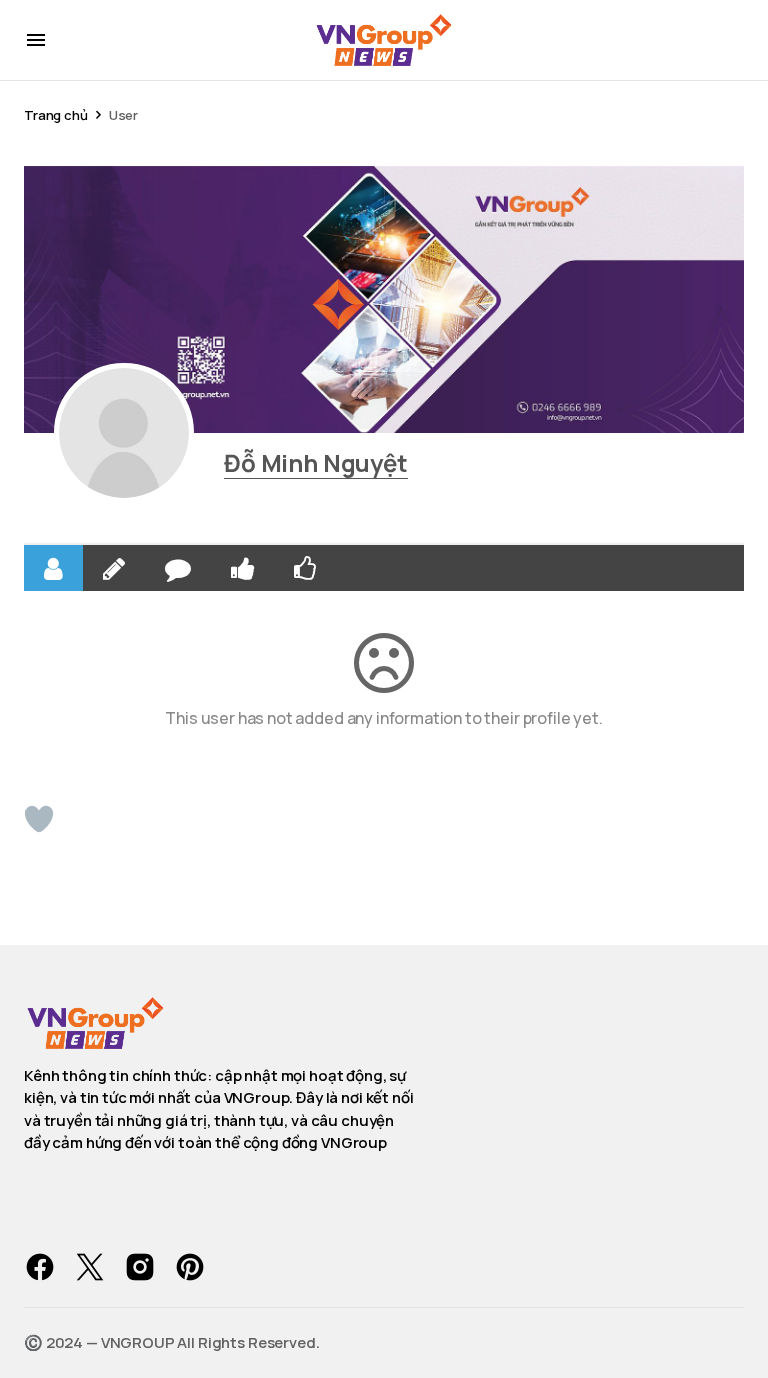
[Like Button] (39, 819)
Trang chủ (56, 115)
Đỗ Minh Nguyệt (316, 462)
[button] (36, 40)
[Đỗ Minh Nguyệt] (124, 433)
